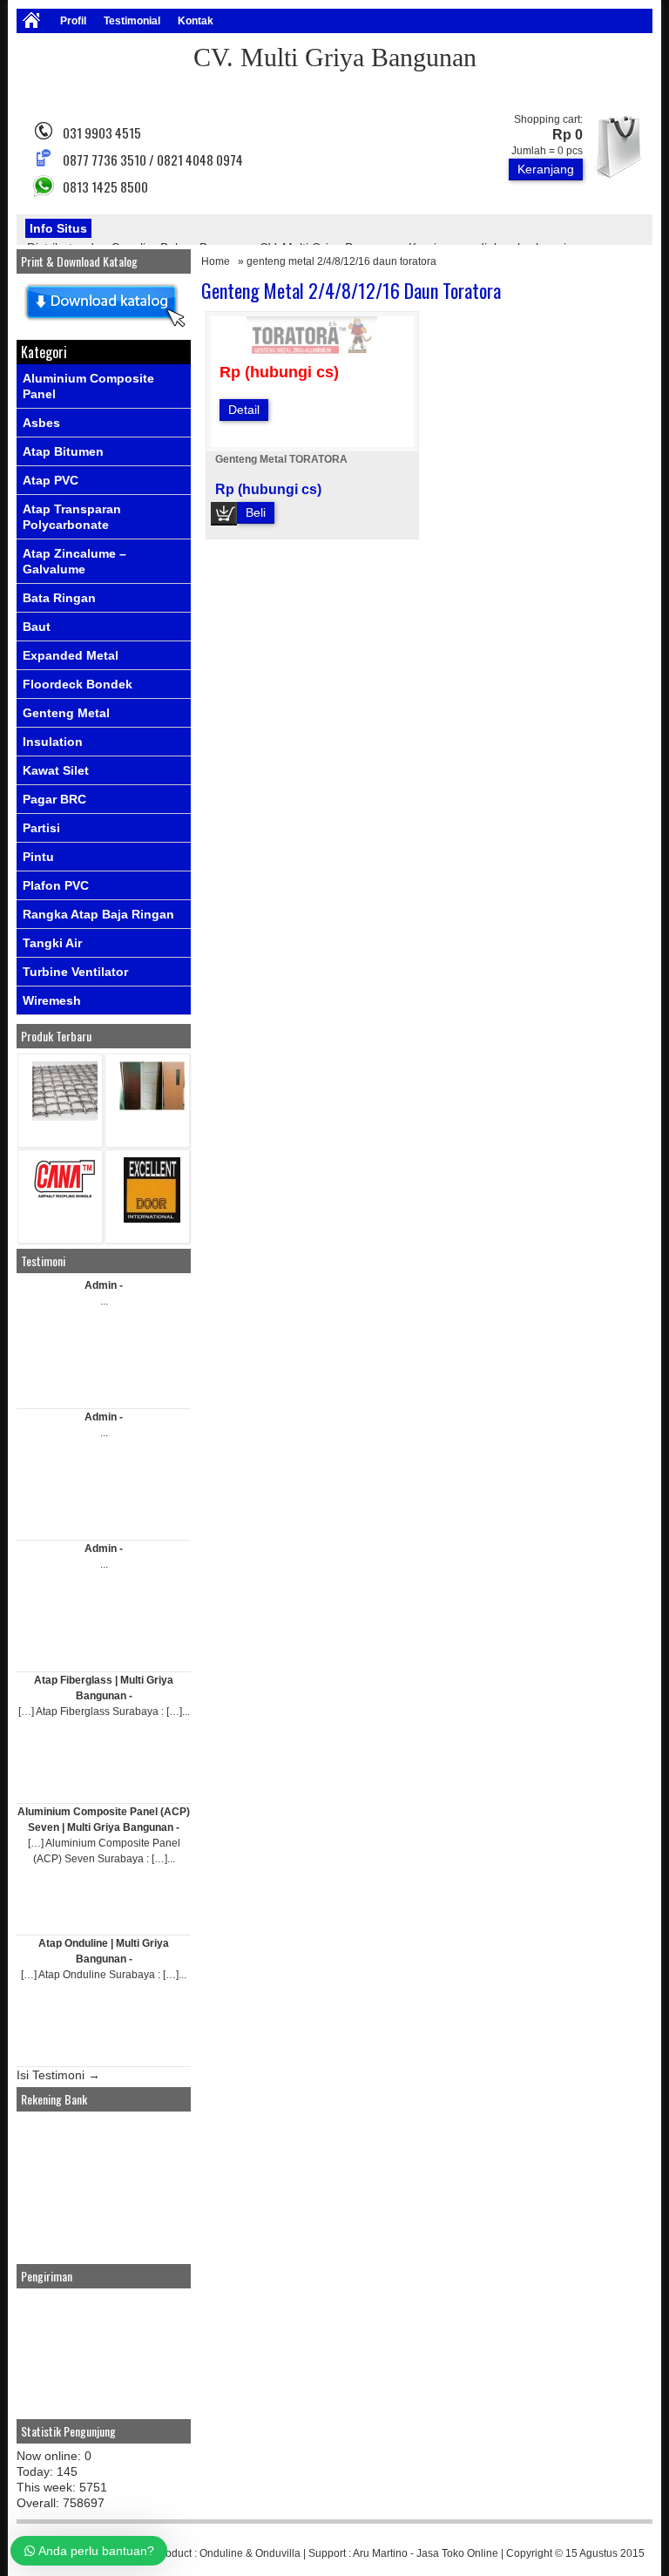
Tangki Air (52, 943)
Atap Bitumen (63, 451)
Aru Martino (380, 2553)
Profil (73, 21)
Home (216, 261)
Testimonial (132, 21)
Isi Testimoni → (58, 2075)
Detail (244, 410)
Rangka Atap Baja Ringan (98, 914)
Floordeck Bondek (78, 684)
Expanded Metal (71, 655)
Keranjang (546, 169)
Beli (256, 512)
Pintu (38, 857)
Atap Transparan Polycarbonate (72, 517)
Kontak (196, 21)
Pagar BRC (54, 799)
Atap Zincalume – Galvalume (74, 561)
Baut (37, 627)
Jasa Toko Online (457, 2553)
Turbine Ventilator (75, 972)
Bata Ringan (59, 598)
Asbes (41, 423)
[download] (104, 328)
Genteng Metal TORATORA (281, 459)
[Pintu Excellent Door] (152, 1219)
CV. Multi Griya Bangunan (335, 57)
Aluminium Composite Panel (88, 386)
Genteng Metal (66, 713)
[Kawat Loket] (65, 1117)
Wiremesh (52, 1000)
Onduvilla (278, 2553)
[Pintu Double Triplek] (152, 1106)
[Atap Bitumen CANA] (65, 1197)
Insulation (53, 742)
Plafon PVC (56, 885)
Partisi (41, 828)
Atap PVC (51, 480)
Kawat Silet (56, 770)
